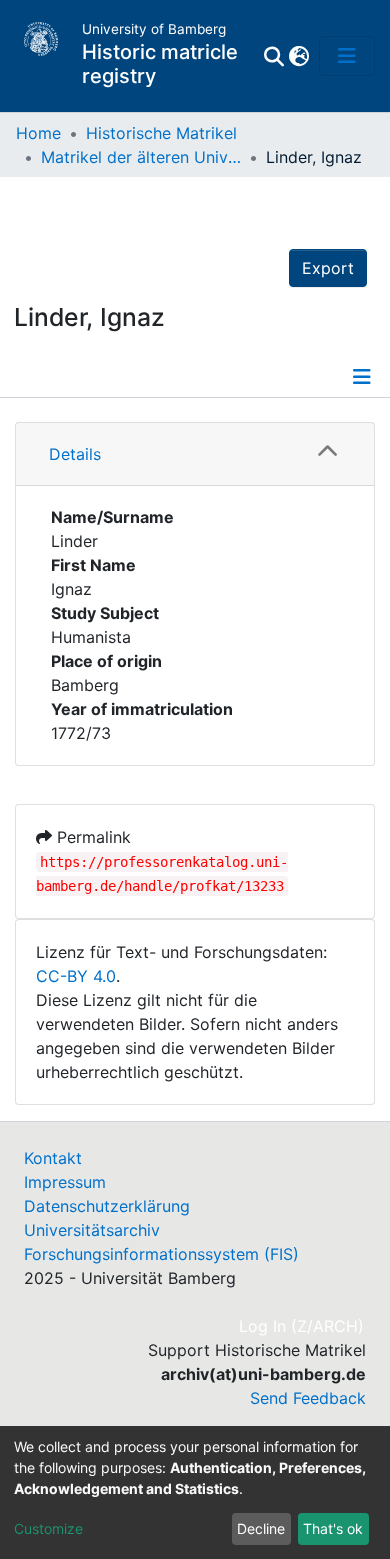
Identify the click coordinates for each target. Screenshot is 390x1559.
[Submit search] (273, 56)
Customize (48, 1528)
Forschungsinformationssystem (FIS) (161, 1254)
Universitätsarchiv (92, 1230)
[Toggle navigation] (347, 56)
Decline (261, 1528)
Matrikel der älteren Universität (141, 157)
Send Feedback (308, 1398)
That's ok (333, 1528)
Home (38, 133)
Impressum (65, 1182)
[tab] (195, 454)
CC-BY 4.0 (76, 976)
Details (75, 454)
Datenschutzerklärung (107, 1206)
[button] (298, 56)
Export (328, 268)
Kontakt (53, 1158)
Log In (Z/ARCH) (302, 1326)
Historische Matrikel (161, 133)
